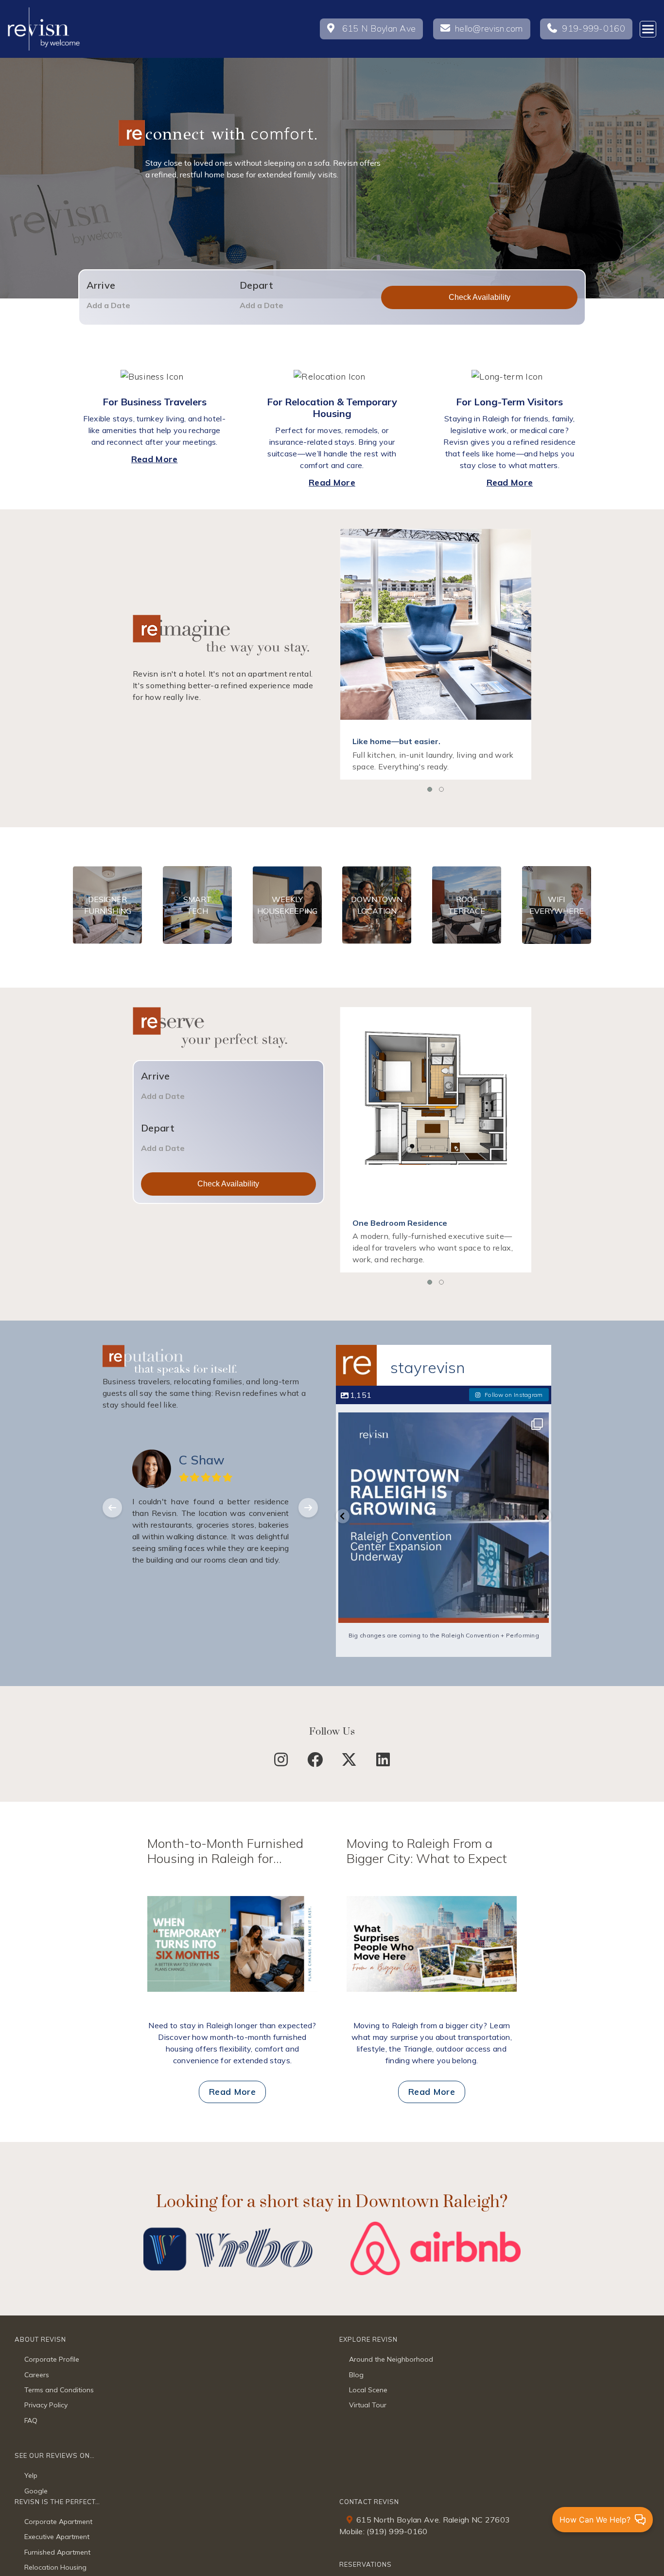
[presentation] (112, 1508)
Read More (155, 459)
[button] (430, 789)
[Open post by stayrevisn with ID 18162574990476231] (454, 1518)
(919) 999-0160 (397, 2531)
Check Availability (480, 297)
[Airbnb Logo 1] (436, 2226)
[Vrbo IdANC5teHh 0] (228, 2226)
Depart (257, 285)
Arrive (101, 285)
